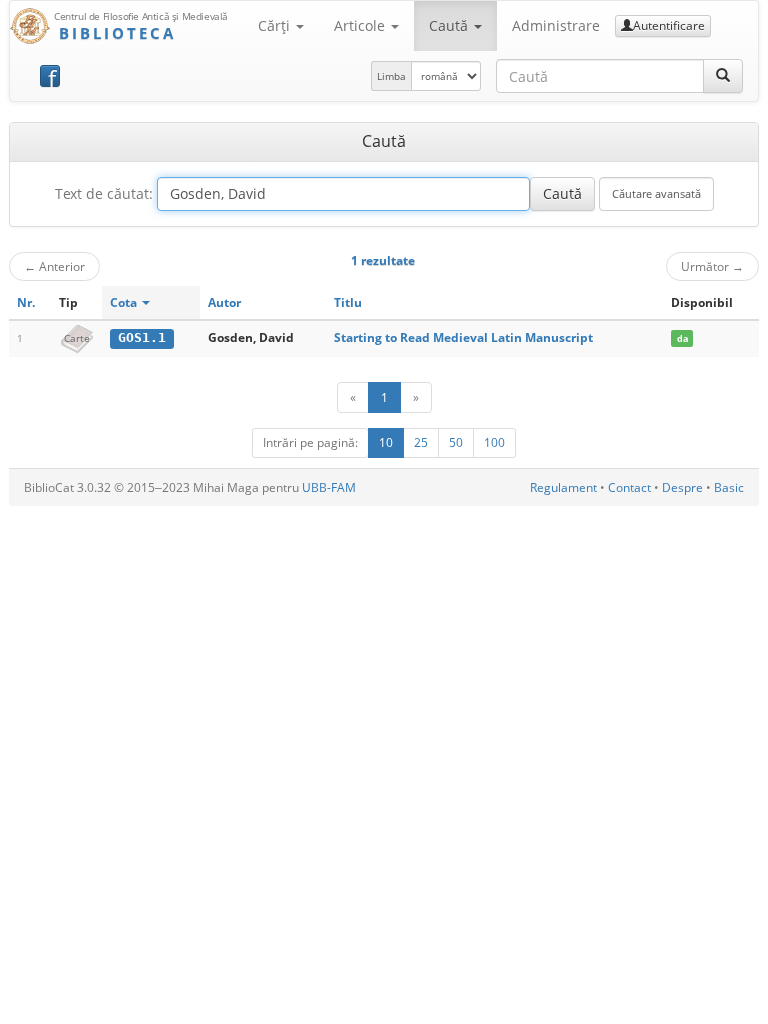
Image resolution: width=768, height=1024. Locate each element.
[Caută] (723, 76)
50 (456, 442)
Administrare (556, 25)
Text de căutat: (104, 193)
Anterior (54, 266)
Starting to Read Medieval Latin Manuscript (463, 337)
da (682, 338)
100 (494, 442)
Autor (224, 302)
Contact (629, 487)
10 (386, 442)
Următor (712, 266)
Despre (682, 487)
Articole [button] (361, 25)
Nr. (26, 302)
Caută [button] (450, 25)
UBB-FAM (329, 487)
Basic (729, 487)
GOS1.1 (142, 337)
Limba (391, 76)
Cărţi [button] (276, 25)
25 (421, 442)
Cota (125, 302)
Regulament (563, 487)
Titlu (348, 302)
